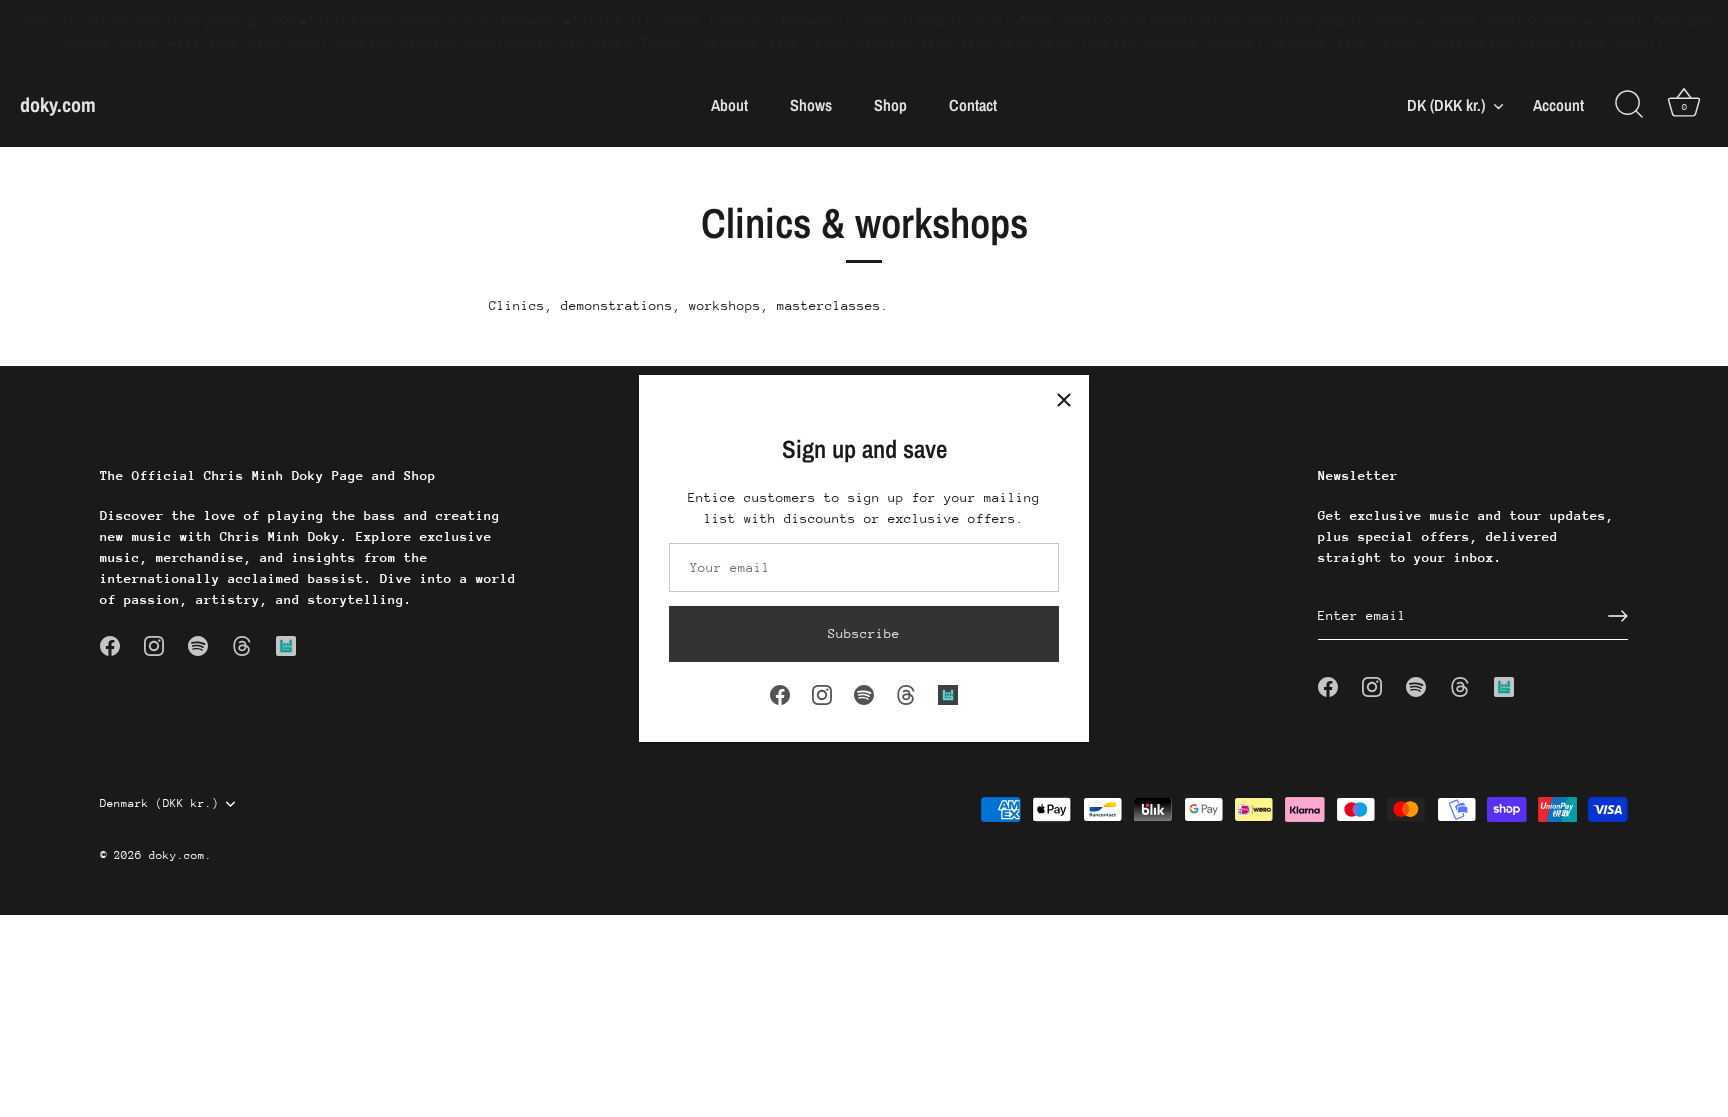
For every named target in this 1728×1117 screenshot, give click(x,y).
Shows (811, 105)
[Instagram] (822, 693)
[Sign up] (1618, 616)
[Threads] (906, 693)
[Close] (1064, 400)
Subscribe (864, 633)
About (729, 105)
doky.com (58, 104)
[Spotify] (864, 693)
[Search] (1629, 105)
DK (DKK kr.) (1446, 105)
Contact (973, 105)
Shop (890, 105)
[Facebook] (780, 693)
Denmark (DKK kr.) (159, 803)
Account (1558, 105)
